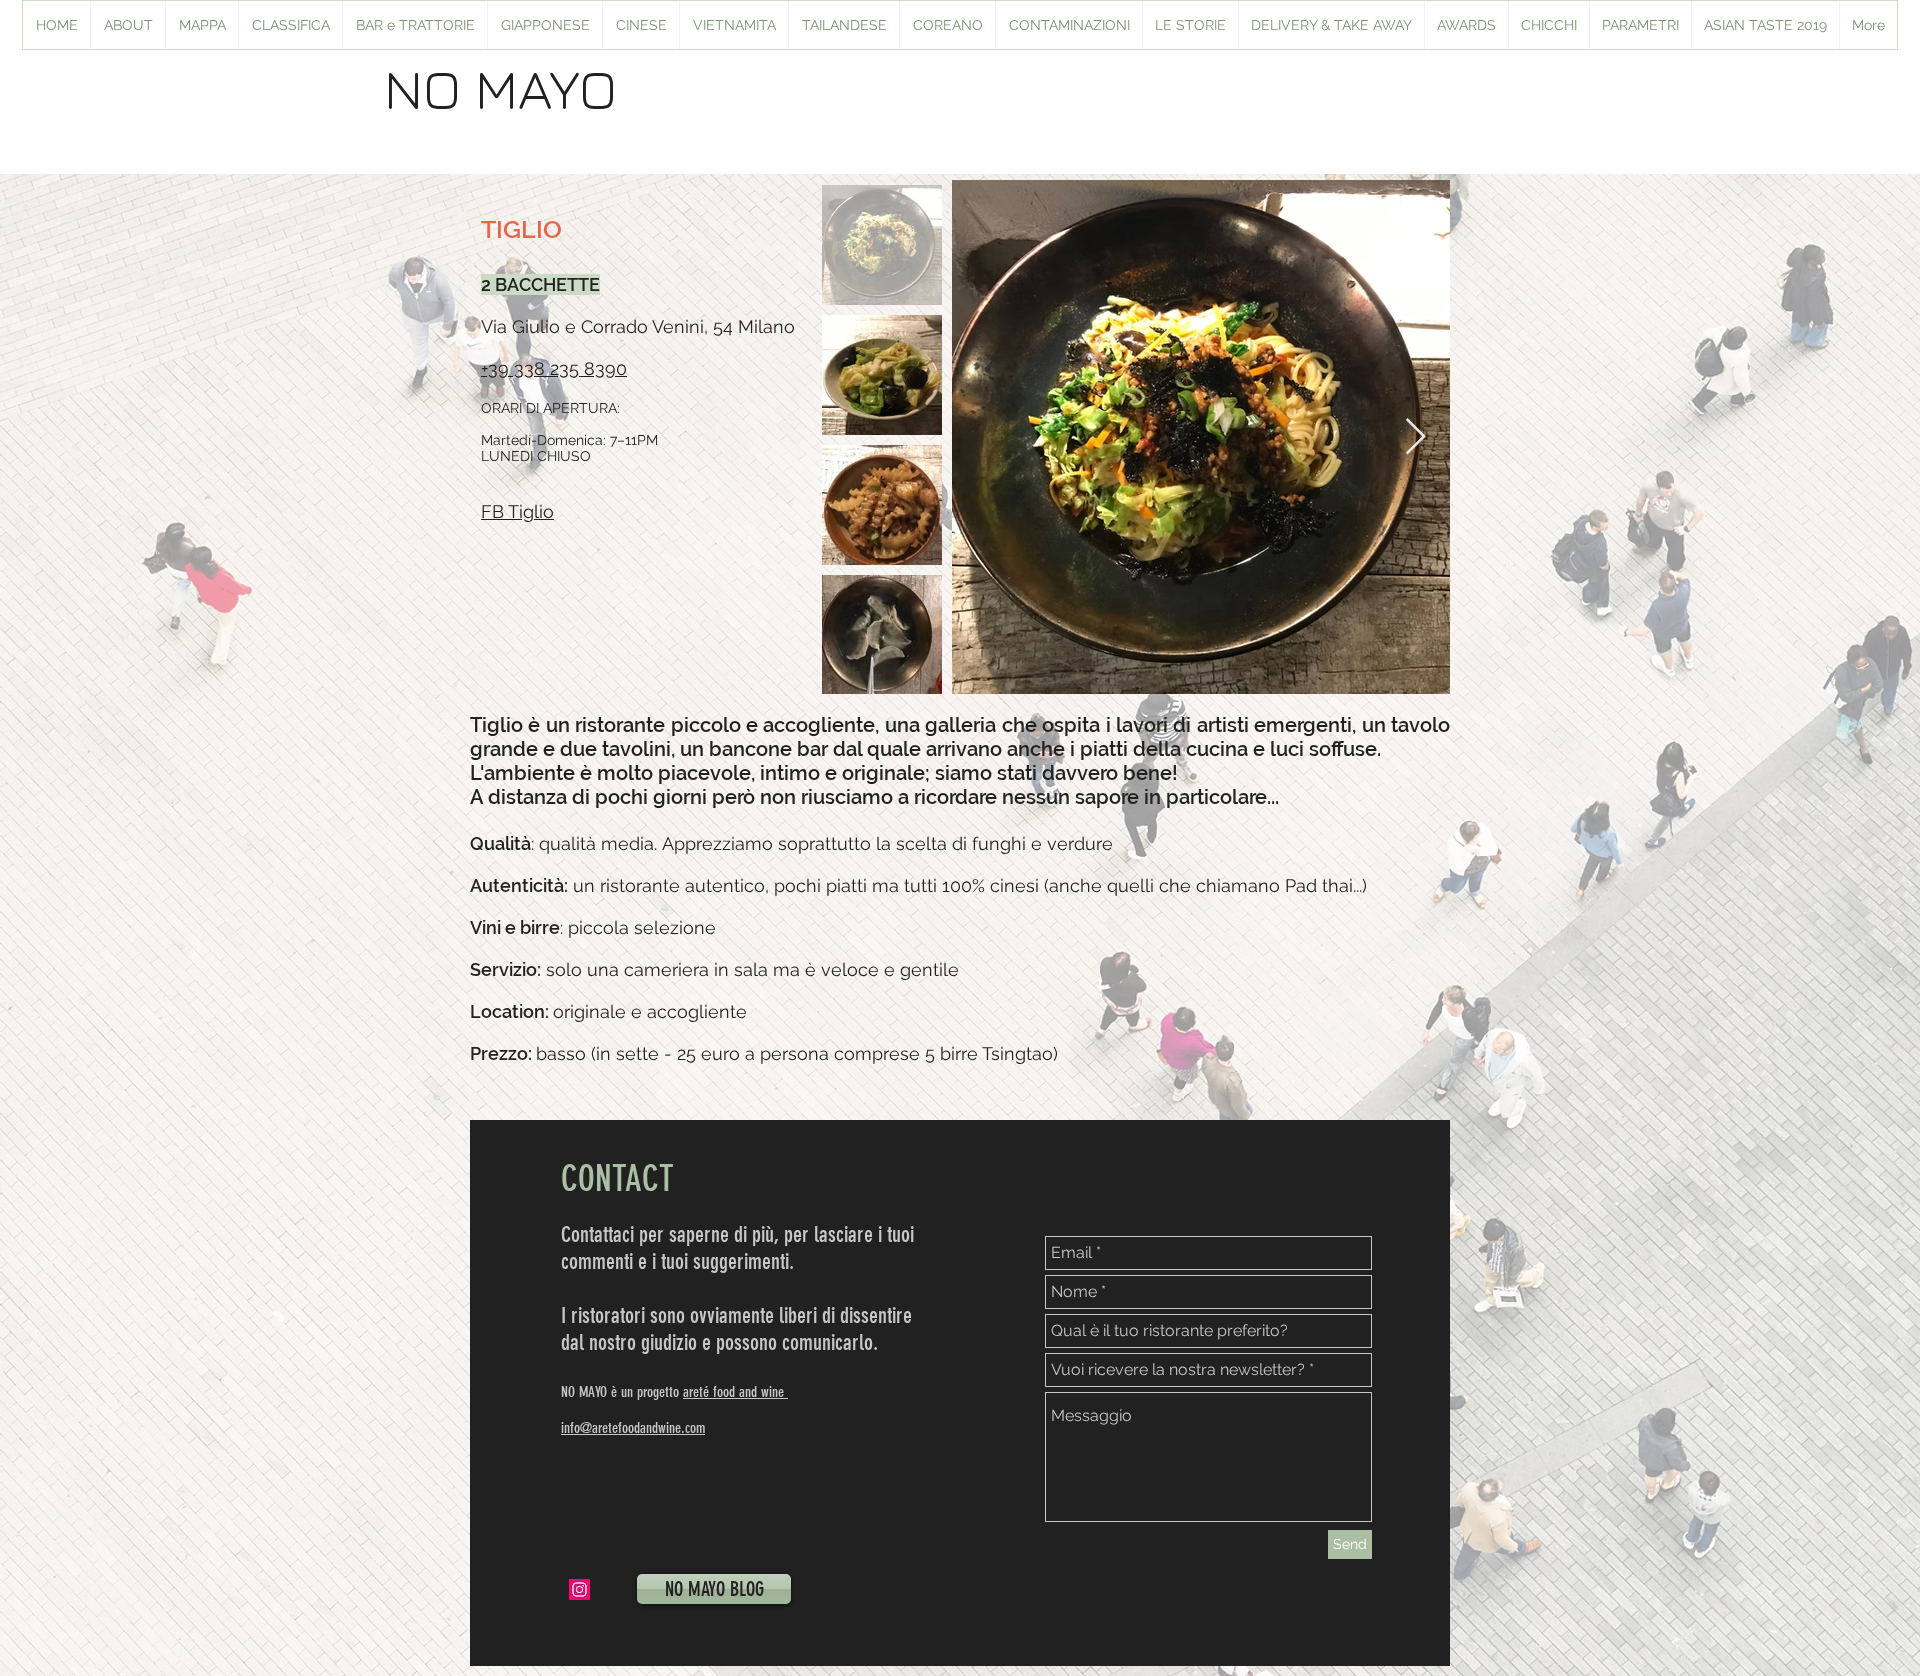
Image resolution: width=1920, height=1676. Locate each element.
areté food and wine (735, 1392)
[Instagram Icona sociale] (579, 1589)
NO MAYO (500, 88)
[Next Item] (1415, 437)
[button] (544, 25)
